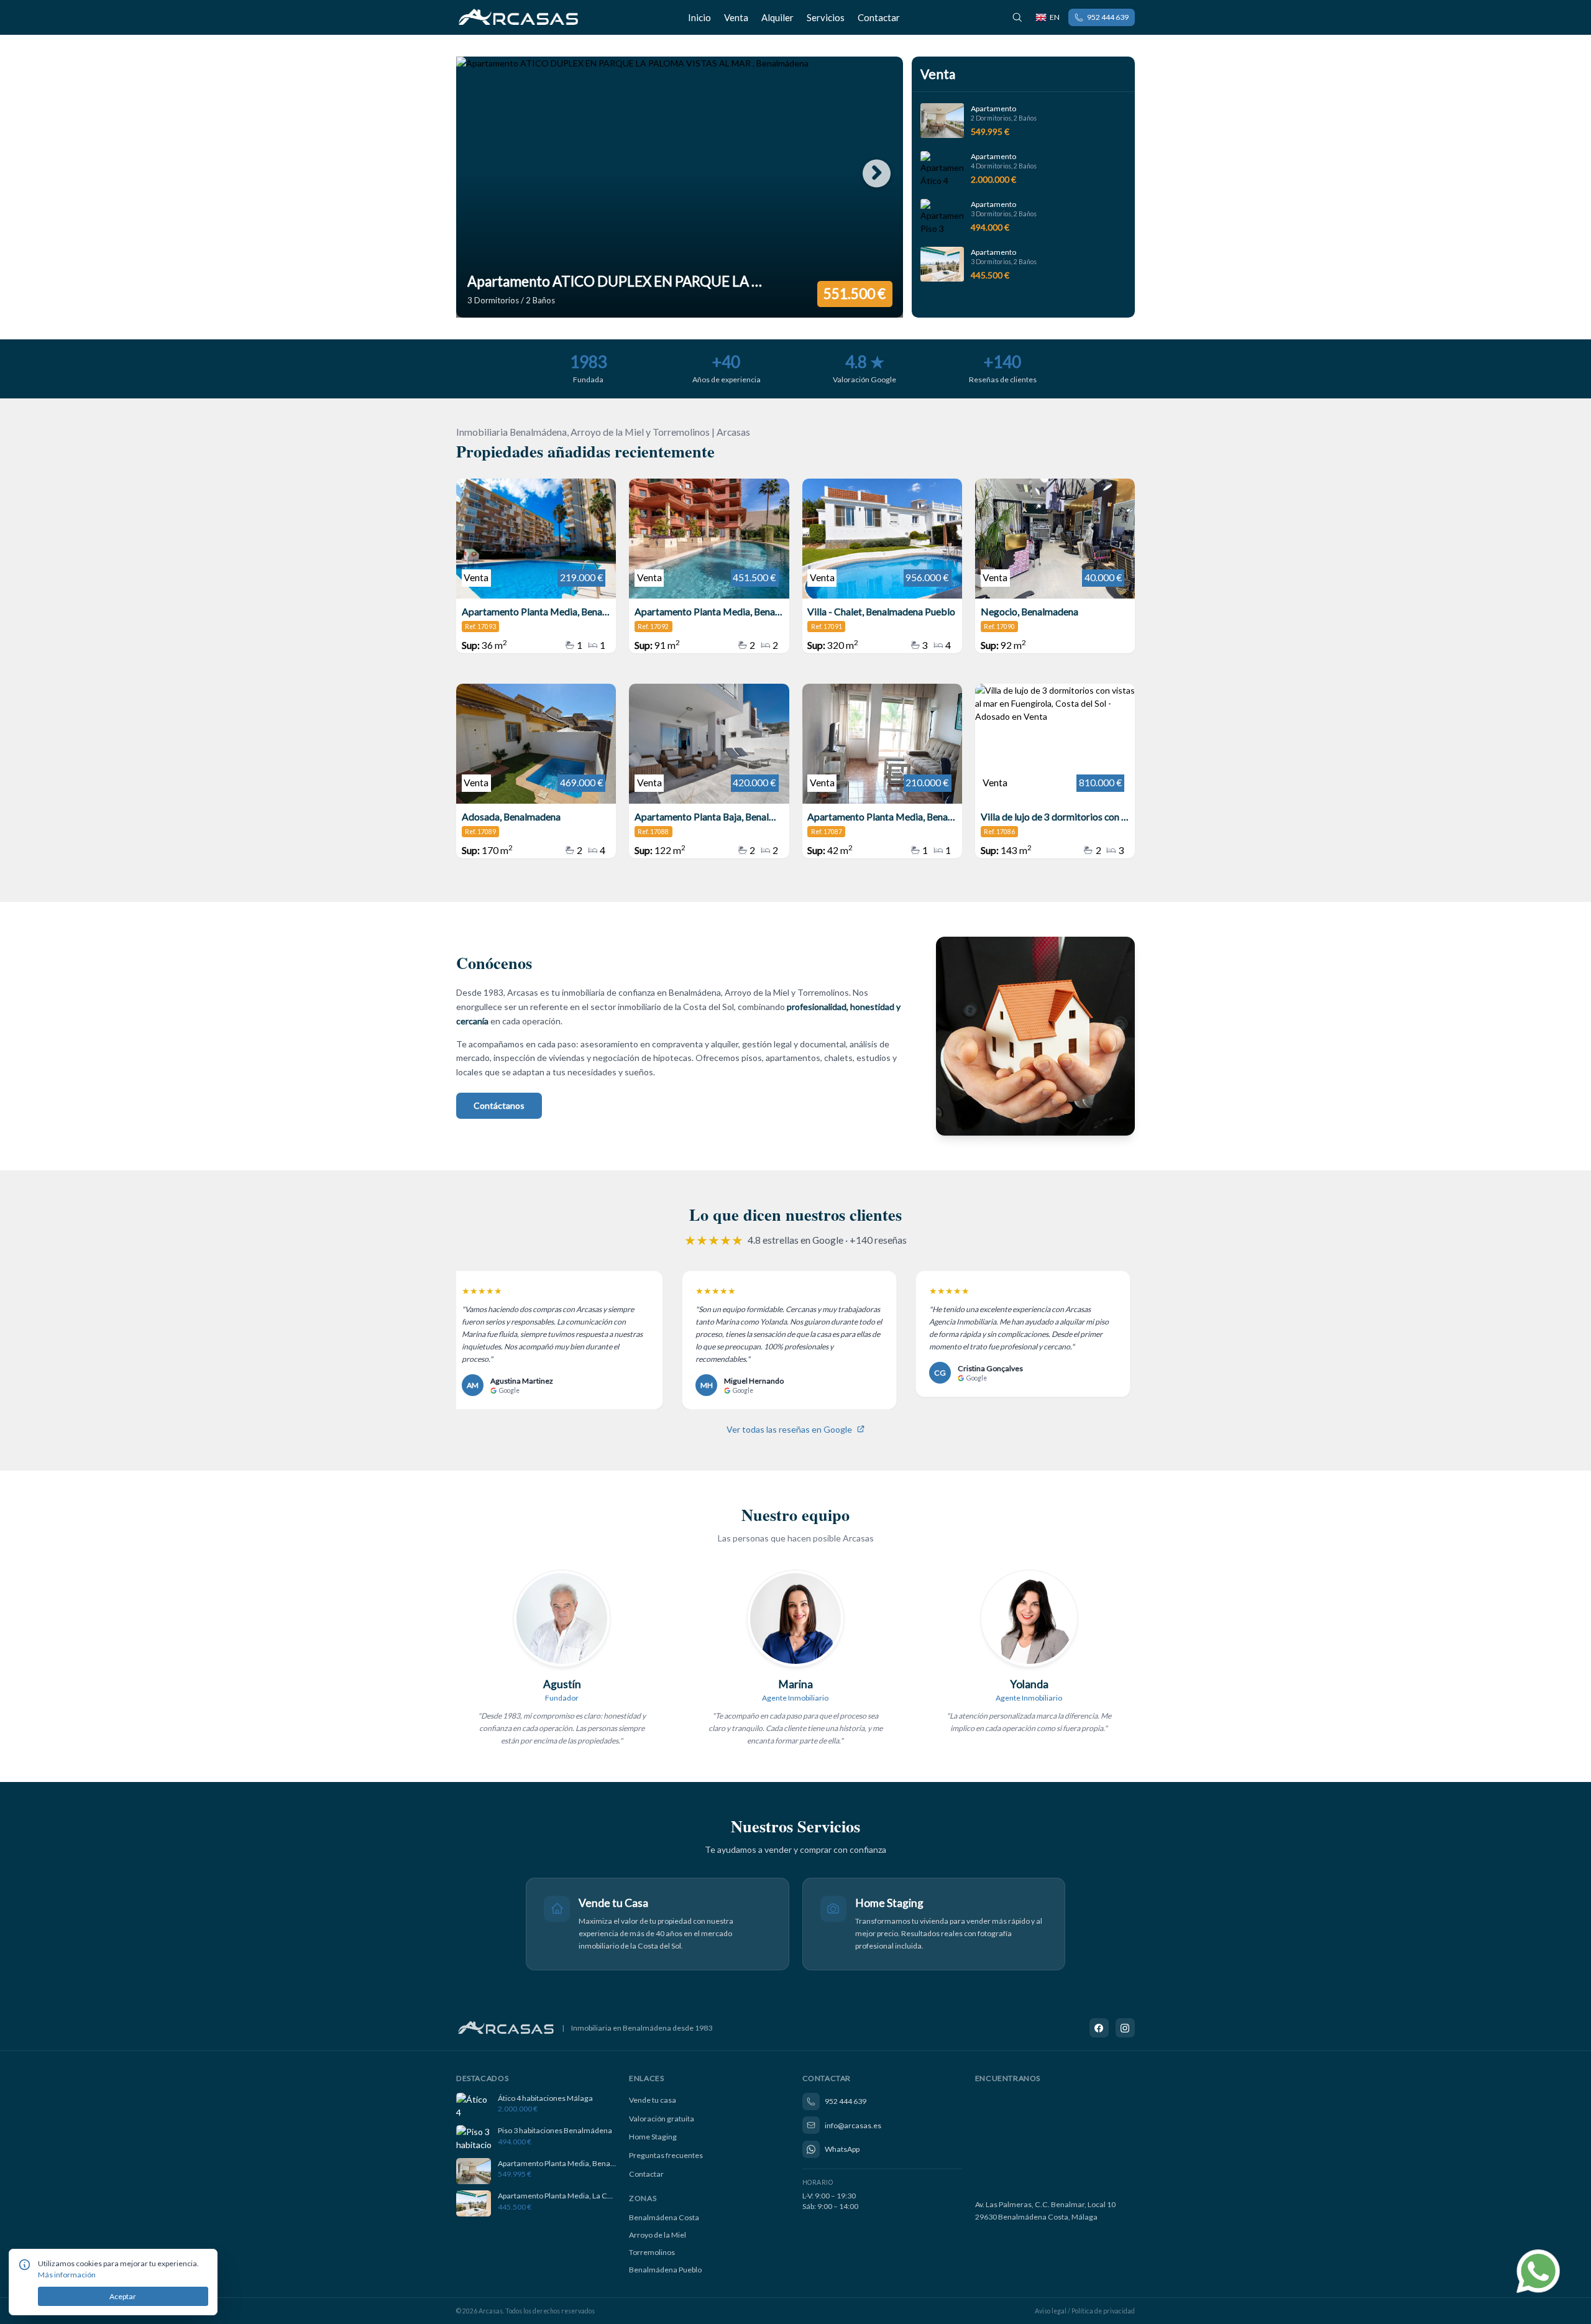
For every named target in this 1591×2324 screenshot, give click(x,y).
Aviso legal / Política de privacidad (1085, 2311)
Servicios (826, 17)
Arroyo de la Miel (658, 2235)
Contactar (879, 17)
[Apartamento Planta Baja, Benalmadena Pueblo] (709, 771)
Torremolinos (652, 2252)
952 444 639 (1108, 17)
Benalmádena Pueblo (665, 2270)
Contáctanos (499, 1105)
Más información (67, 2275)
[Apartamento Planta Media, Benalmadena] (709, 566)
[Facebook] (1099, 2028)
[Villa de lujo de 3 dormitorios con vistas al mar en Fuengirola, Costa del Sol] (1055, 771)
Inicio (699, 17)
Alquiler (777, 17)
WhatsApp (842, 2149)
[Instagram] (1126, 2028)
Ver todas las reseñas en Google (789, 1429)
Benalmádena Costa (664, 2217)
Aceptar (123, 2296)
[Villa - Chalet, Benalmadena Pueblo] (882, 566)
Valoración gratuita (662, 2119)
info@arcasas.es (853, 2125)
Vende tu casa (653, 2100)
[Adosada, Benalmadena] (536, 771)
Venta (736, 17)
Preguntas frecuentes (666, 2155)
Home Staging (653, 2137)
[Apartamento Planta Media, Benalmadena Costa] (536, 566)
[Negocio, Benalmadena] (1055, 566)
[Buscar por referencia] (1017, 17)
